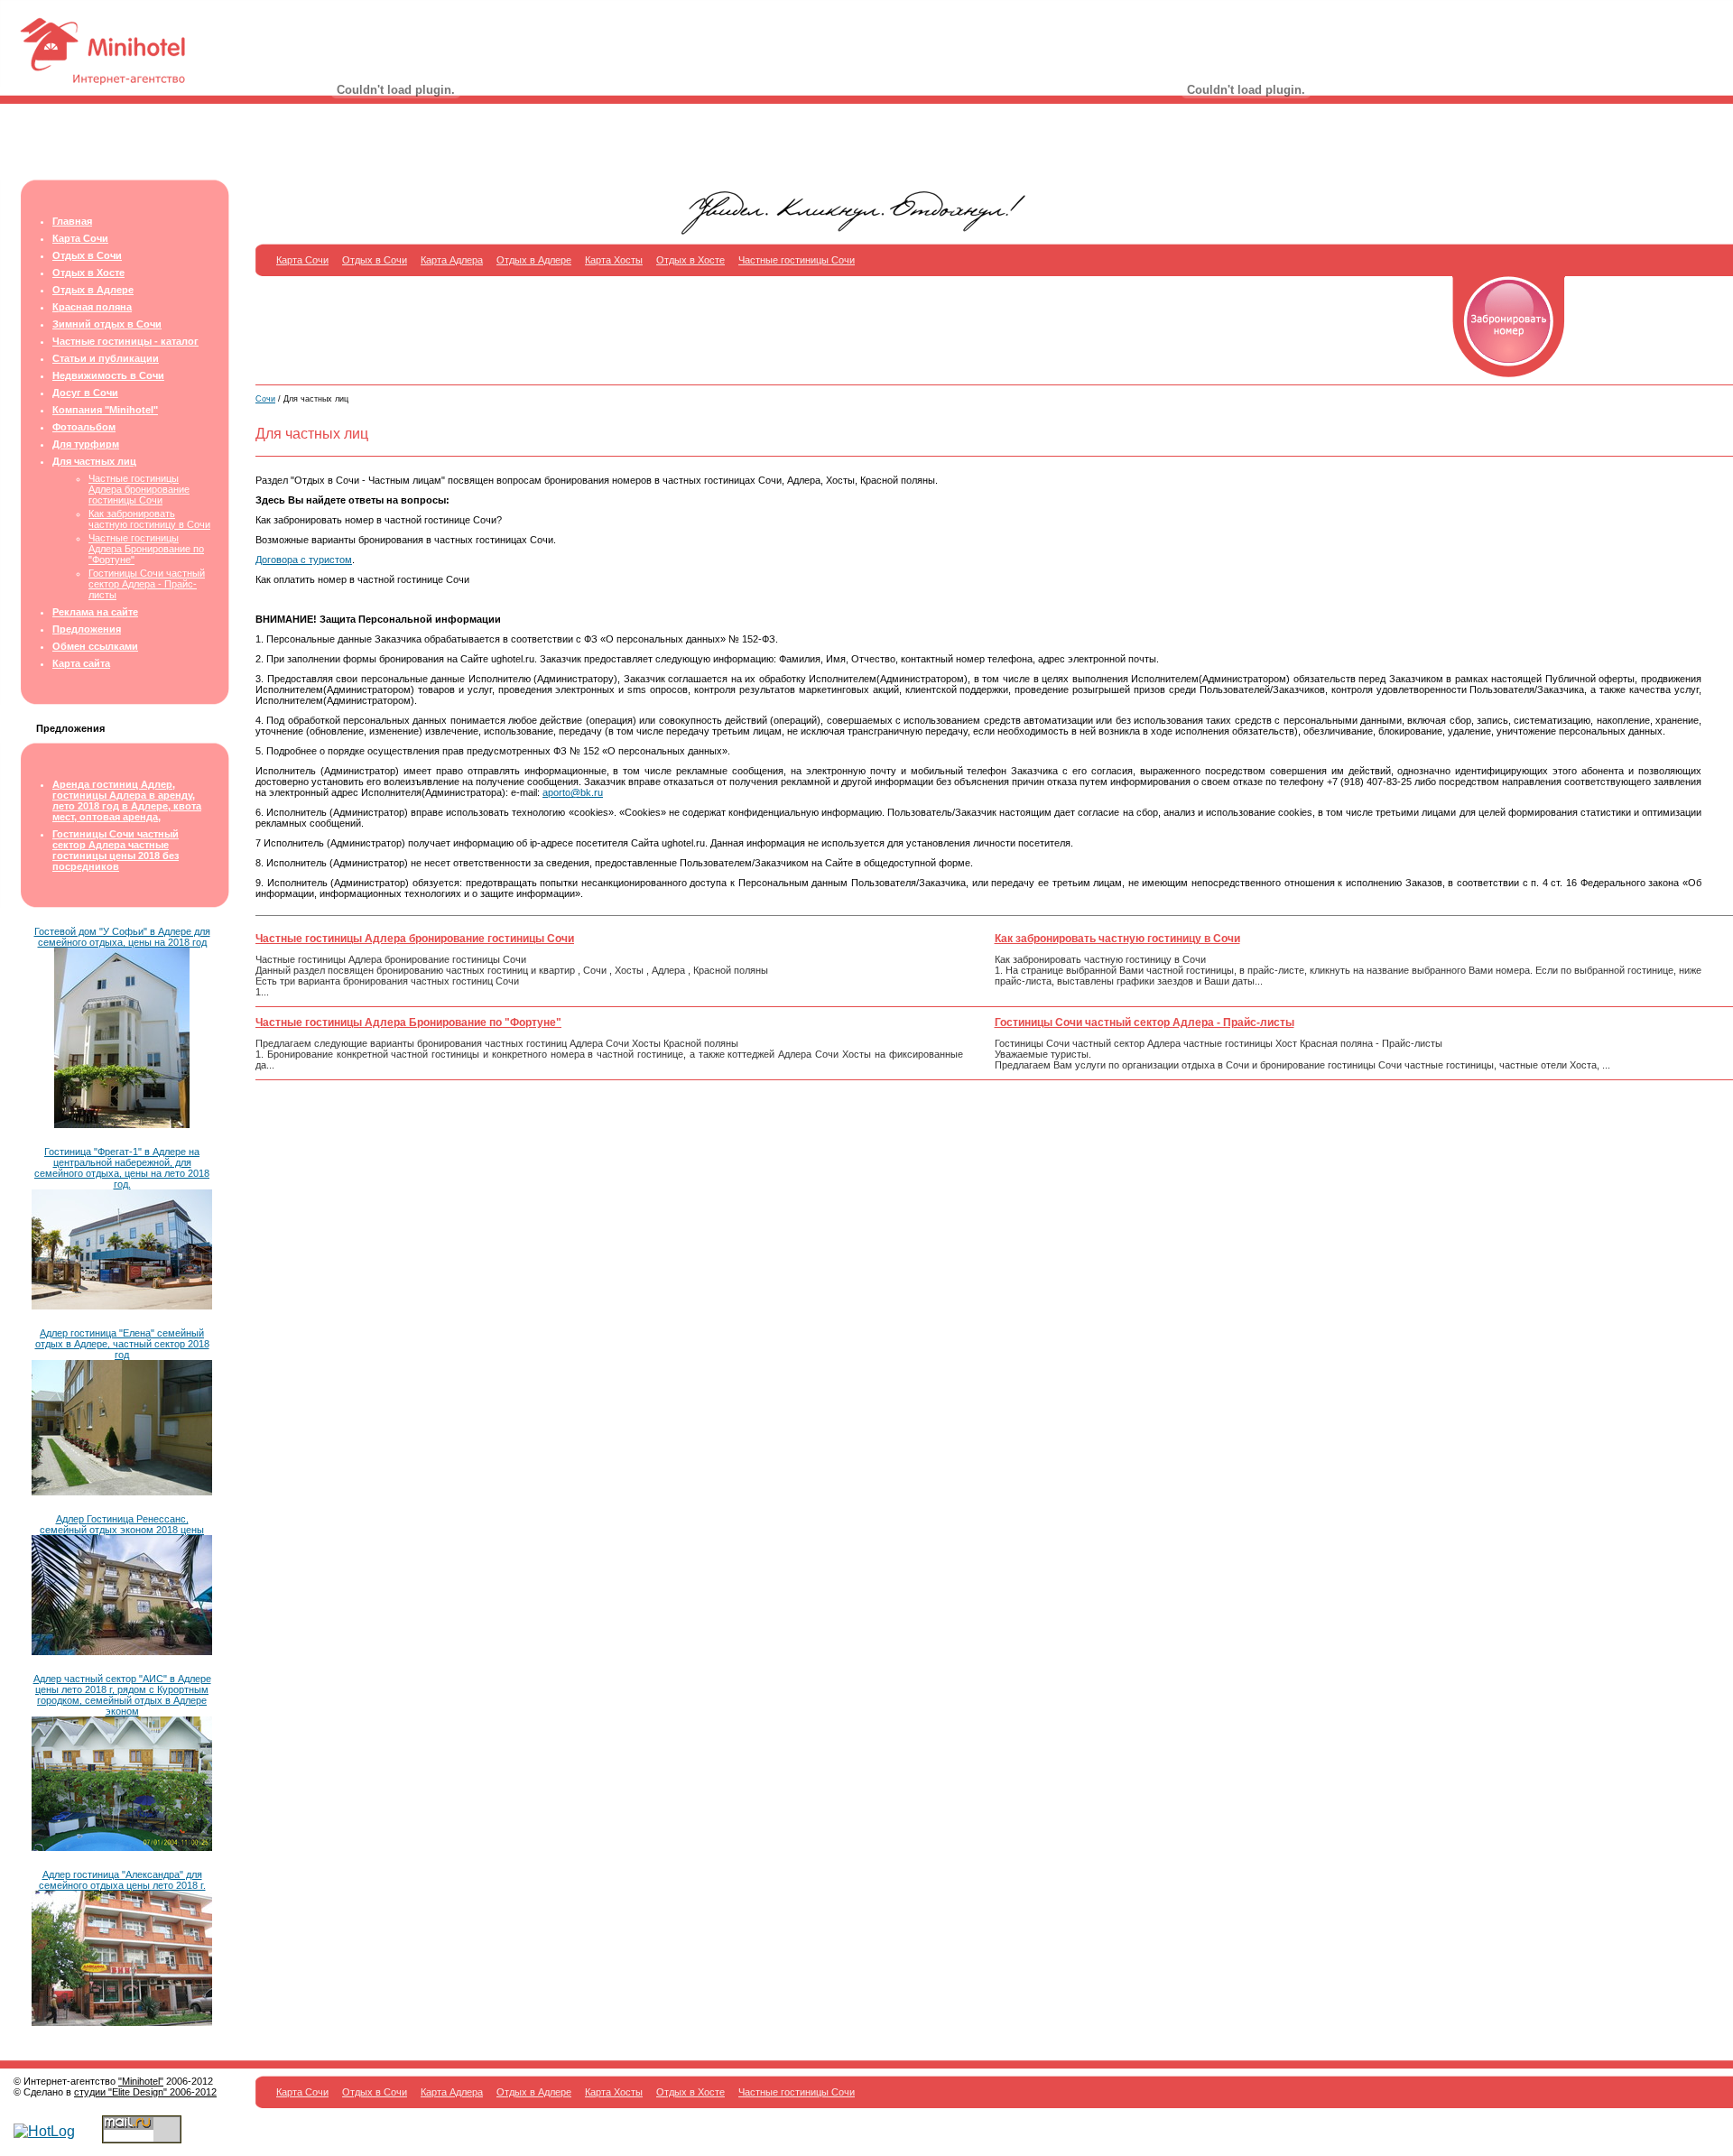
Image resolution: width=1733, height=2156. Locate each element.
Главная (72, 221)
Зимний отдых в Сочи (107, 324)
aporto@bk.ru (573, 792)
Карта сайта (81, 663)
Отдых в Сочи (87, 255)
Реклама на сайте (95, 612)
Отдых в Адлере (93, 290)
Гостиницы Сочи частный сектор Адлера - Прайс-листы (147, 584)
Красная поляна (92, 307)
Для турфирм (86, 444)
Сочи (265, 399)
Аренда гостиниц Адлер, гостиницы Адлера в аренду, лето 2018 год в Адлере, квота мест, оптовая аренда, (127, 800)
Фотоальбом (84, 427)
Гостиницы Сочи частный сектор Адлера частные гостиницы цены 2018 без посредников (116, 850)
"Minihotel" (141, 2081)
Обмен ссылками (95, 646)
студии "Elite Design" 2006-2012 (145, 2092)
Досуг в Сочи (85, 393)
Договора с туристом (304, 560)
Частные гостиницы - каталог (125, 341)
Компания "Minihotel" (105, 410)
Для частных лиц (94, 461)
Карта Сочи (80, 238)
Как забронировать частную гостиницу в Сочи (149, 519)
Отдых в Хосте (88, 273)
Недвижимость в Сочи (108, 375)
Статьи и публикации (106, 358)
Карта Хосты (614, 260)
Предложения (87, 629)
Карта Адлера (452, 260)
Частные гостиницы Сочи (797, 260)
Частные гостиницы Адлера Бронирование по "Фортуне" (146, 549)
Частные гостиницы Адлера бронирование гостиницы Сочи (139, 489)
